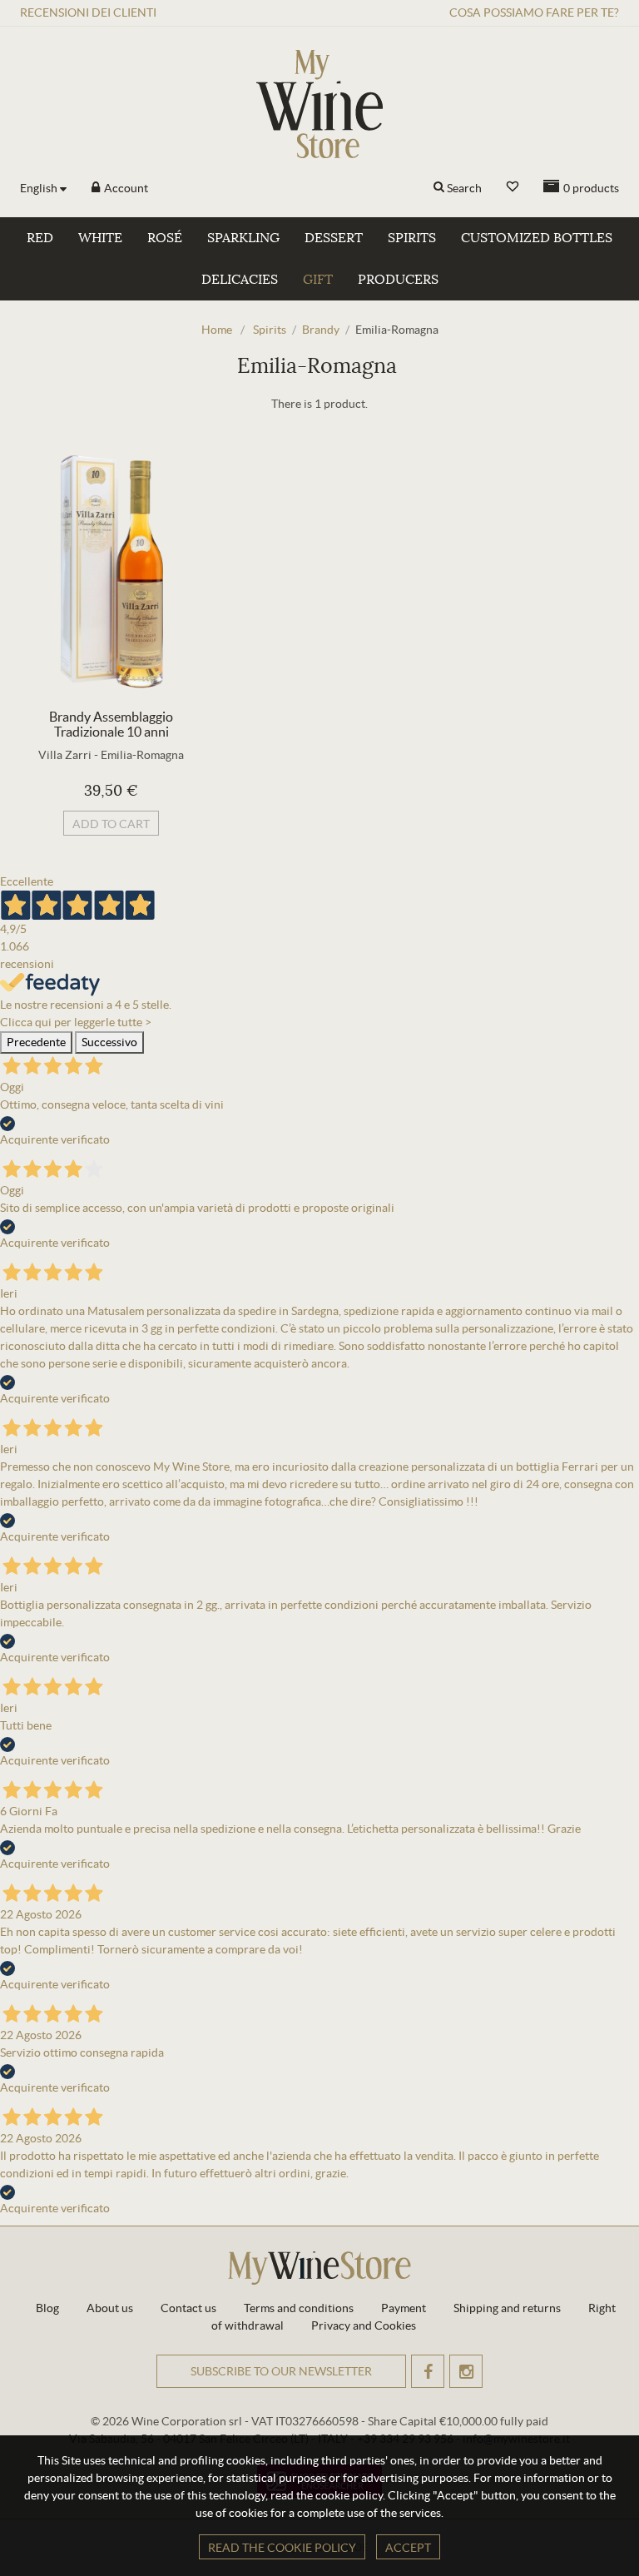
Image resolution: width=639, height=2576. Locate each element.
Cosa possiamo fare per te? (534, 12)
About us (110, 2308)
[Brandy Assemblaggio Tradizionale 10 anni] (111, 571)
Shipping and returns (507, 2308)
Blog (47, 2308)
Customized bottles (537, 238)
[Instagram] (466, 2371)
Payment (404, 2308)
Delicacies (240, 280)
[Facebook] (428, 2371)
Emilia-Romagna (142, 755)
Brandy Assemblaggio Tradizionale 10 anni (111, 724)
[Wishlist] (513, 187)
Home (217, 330)
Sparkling (243, 238)
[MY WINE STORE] (319, 104)
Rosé (165, 238)
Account (125, 188)
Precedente (36, 1042)
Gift (318, 280)
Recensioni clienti (88, 12)
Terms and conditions (299, 2308)
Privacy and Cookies (364, 2325)
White (100, 238)
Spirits (412, 238)
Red (40, 238)
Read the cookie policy (282, 2548)
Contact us (188, 2308)
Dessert (334, 238)
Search (464, 188)
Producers (398, 280)
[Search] (439, 188)
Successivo (109, 1042)
